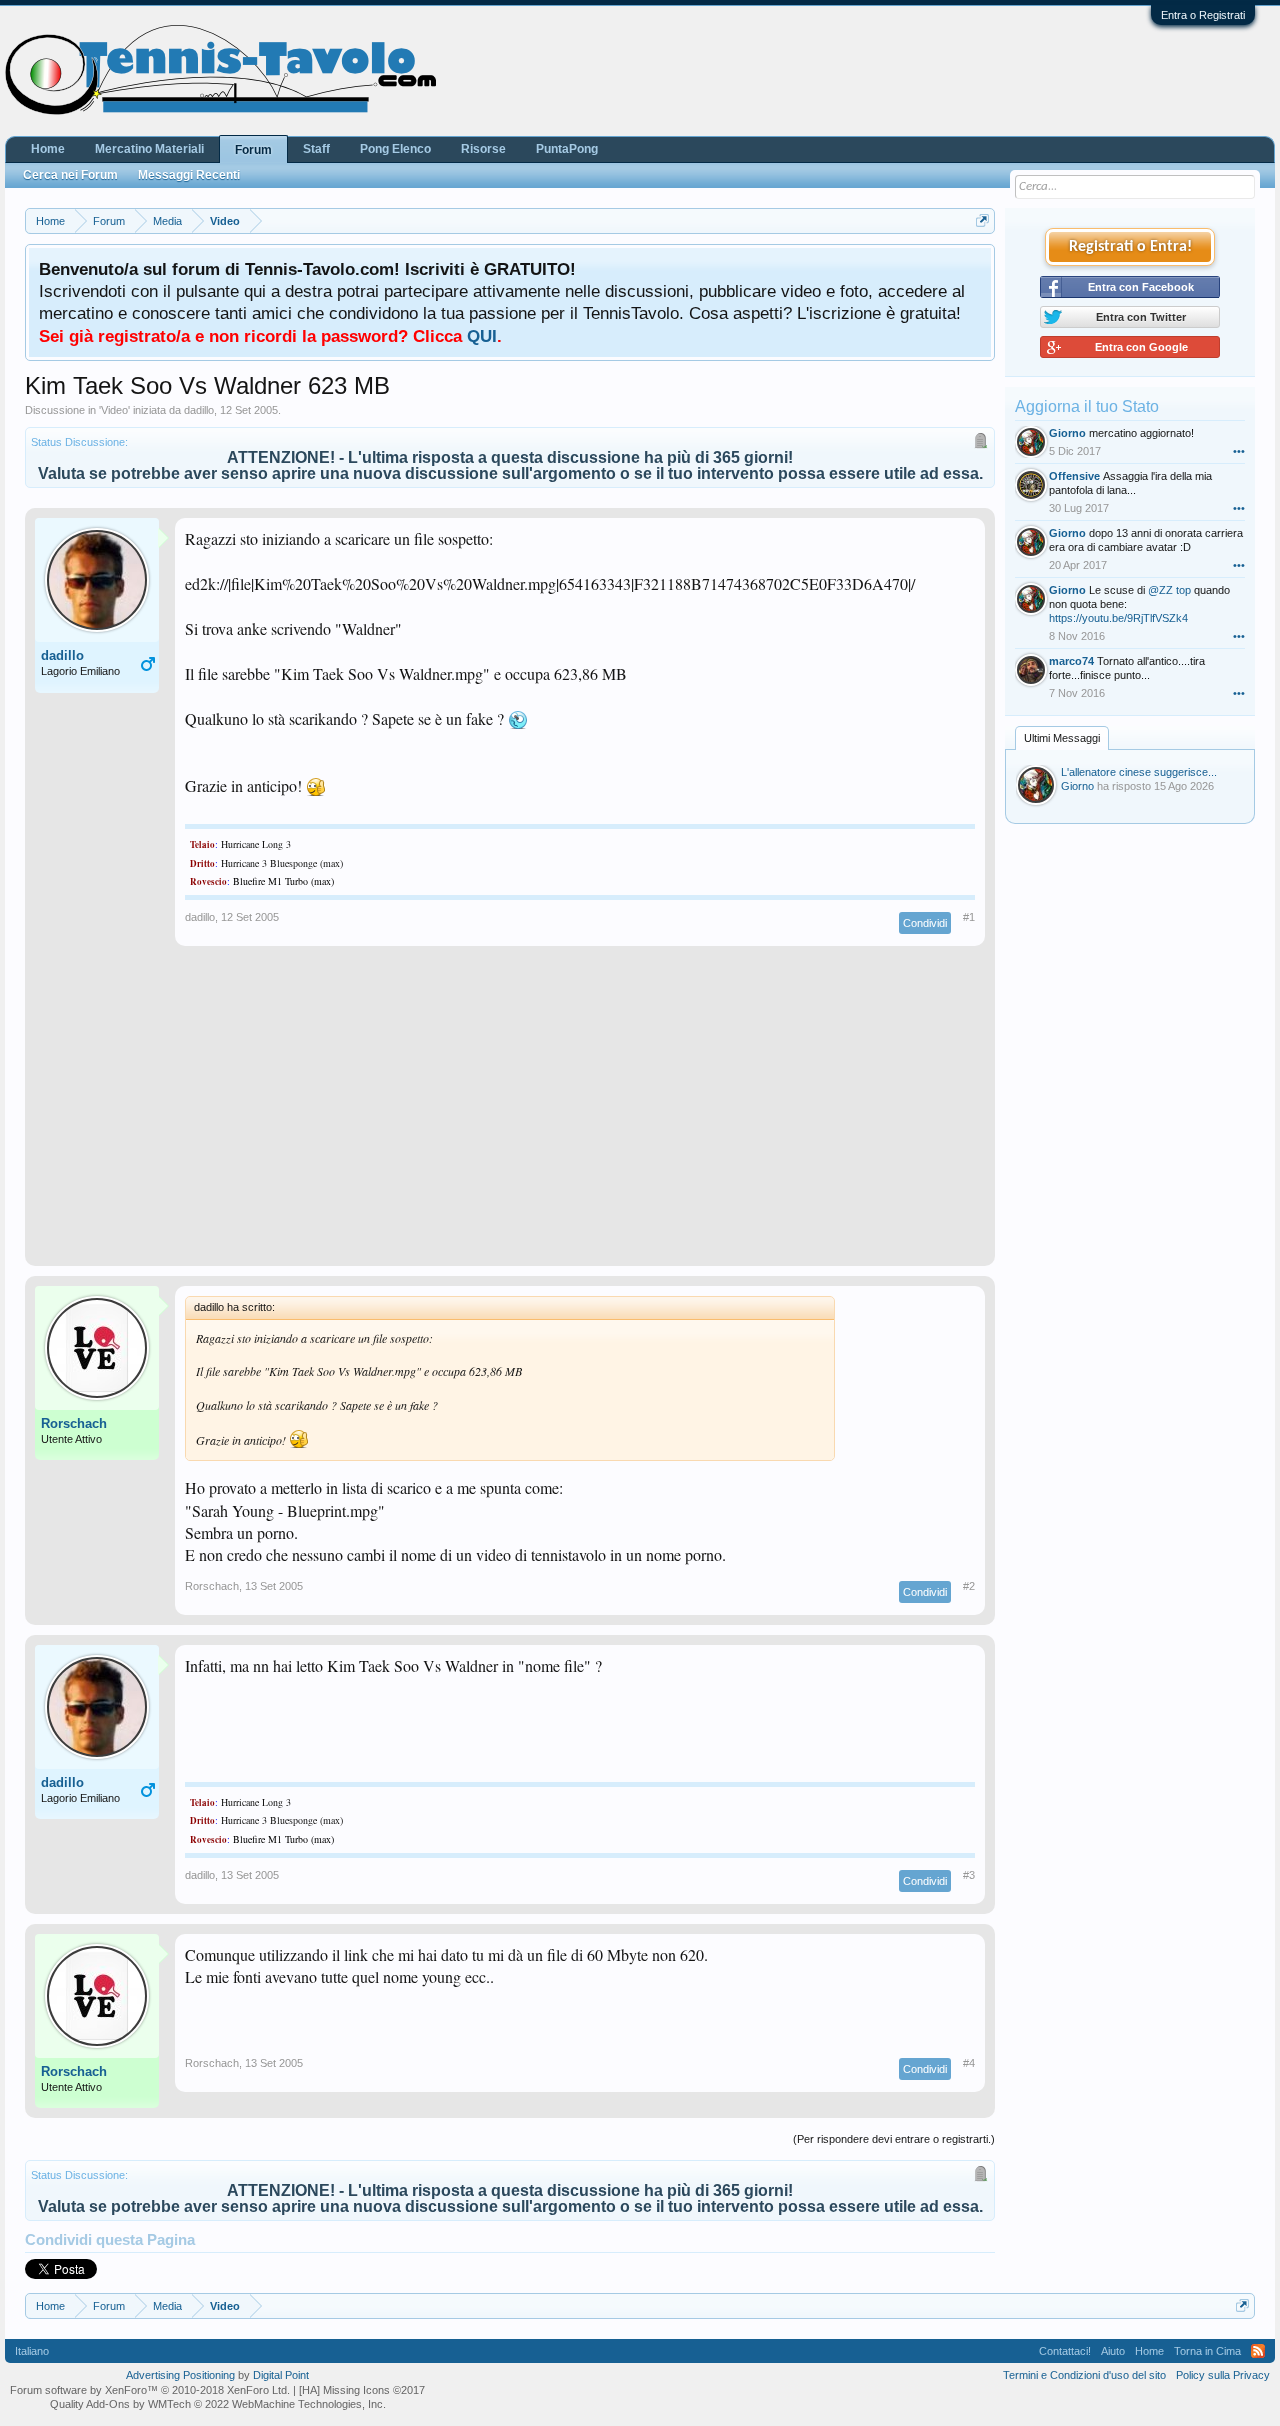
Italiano (32, 2351)
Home (48, 149)
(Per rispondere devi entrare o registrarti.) (894, 2139)
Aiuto (1113, 2351)
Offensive (1074, 476)
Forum (253, 150)
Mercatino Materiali (149, 149)
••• (1239, 451)
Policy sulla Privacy (1223, 2375)
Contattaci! (1065, 2351)
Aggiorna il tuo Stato (1087, 406)
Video (114, 410)
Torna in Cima (1207, 2351)
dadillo (199, 410)
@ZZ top (1169, 590)
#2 (969, 1586)
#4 (969, 2063)
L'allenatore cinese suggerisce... (1139, 772)
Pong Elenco (395, 149)
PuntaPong (567, 149)
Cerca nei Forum (70, 175)
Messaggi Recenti (189, 175)
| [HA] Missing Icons (359, 2390)
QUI (482, 336)
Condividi (925, 923)
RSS (1258, 2351)
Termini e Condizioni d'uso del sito (1084, 2375)
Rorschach (74, 1423)
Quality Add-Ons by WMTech (218, 2404)
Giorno (1067, 433)
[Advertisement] (510, 1116)
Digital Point (281, 2375)
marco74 (1071, 661)
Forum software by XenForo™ (150, 2390)
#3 (969, 1875)
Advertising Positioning (180, 2375)
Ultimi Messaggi (1062, 738)
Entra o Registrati (1203, 15)
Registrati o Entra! (1130, 247)
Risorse (483, 149)
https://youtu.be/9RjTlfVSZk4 (1118, 618)
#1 (969, 917)
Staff (316, 149)
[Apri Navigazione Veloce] (982, 220)
